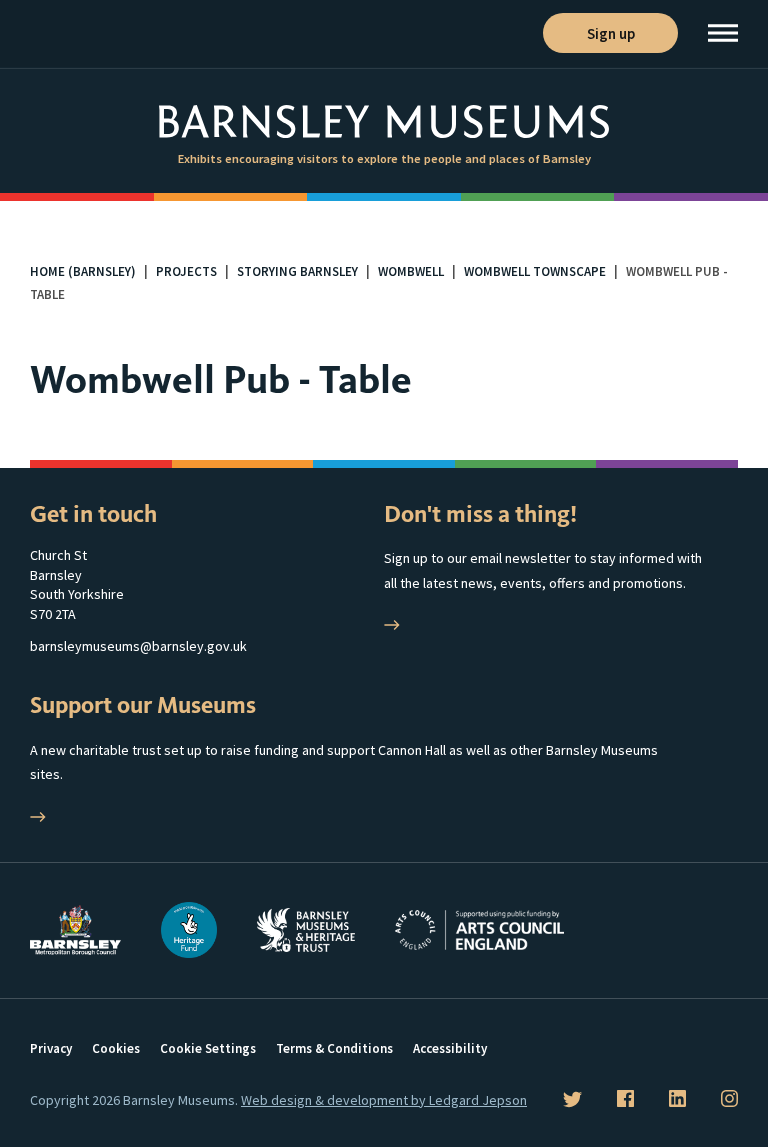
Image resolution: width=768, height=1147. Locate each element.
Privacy (51, 1048)
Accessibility (450, 1048)
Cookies (116, 1048)
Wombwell (411, 271)
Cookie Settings (208, 1048)
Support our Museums (143, 705)
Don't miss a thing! (480, 514)
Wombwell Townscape (535, 271)
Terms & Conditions (334, 1048)
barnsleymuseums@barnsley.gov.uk (138, 646)
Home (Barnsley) (83, 271)
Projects (186, 271)
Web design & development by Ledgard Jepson (384, 1100)
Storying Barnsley (297, 271)
